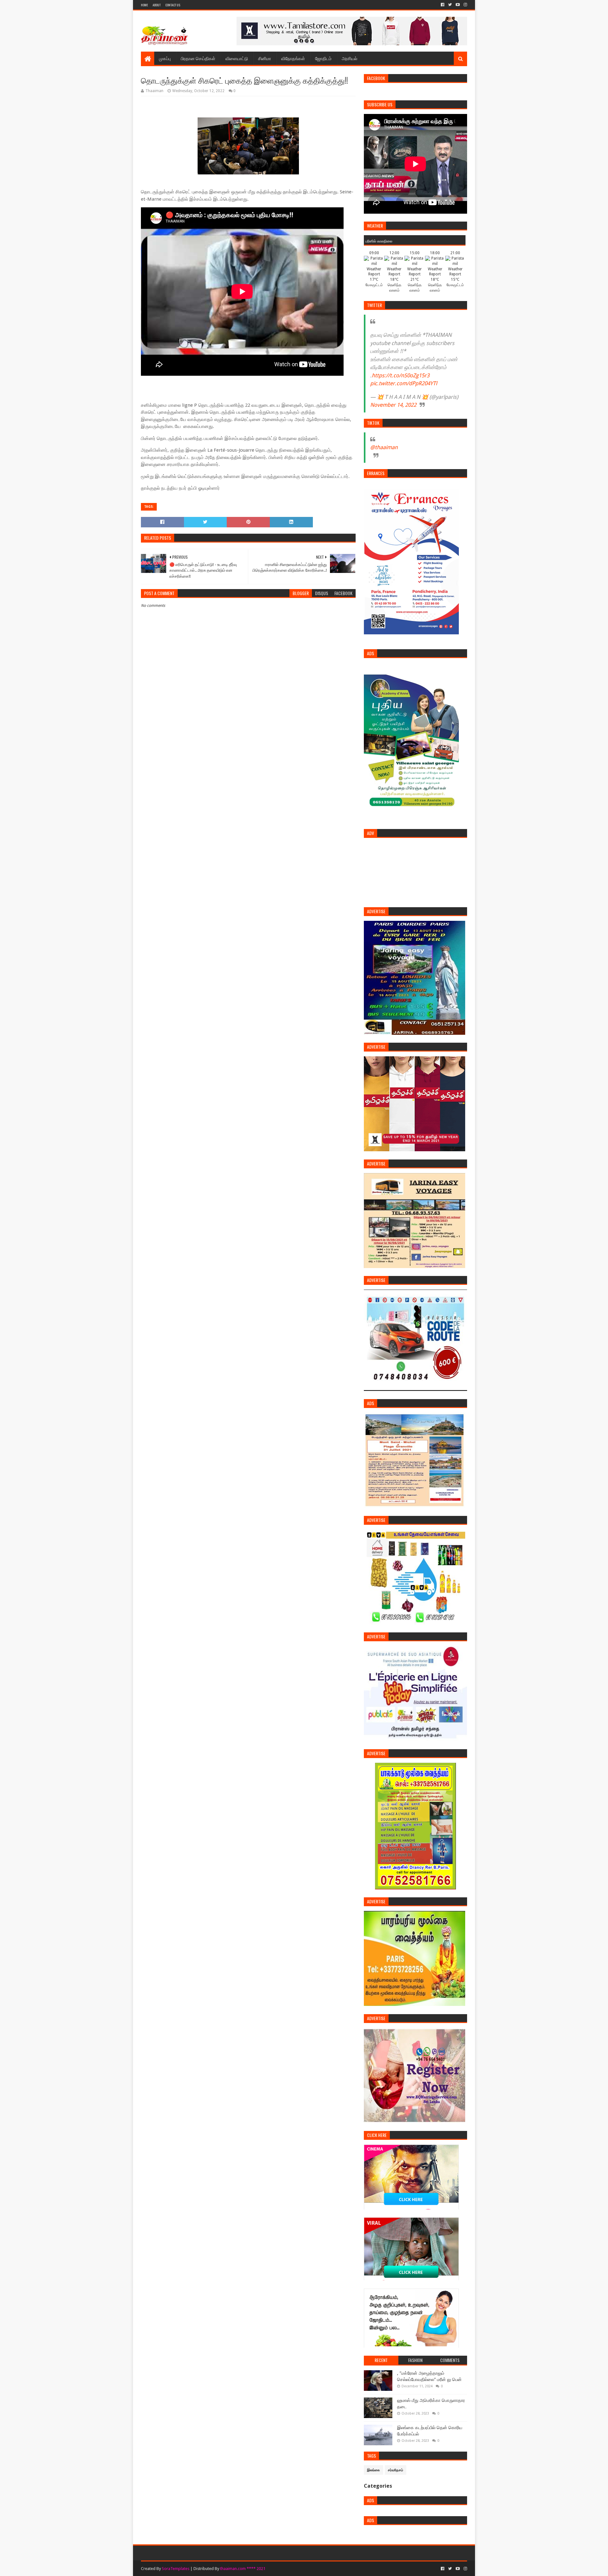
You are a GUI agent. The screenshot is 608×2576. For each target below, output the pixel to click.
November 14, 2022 (393, 405)
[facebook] (443, 5)
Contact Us (173, 5)
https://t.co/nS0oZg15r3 (401, 375)
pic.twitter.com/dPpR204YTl (404, 383)
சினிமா (265, 58)
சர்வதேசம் (396, 2470)
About (157, 5)
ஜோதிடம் (323, 58)
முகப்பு (165, 58)
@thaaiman (384, 447)
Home (144, 5)
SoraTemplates (176, 2569)
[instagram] (465, 5)
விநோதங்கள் (293, 58)
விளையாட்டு (237, 58)
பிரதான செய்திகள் (198, 58)
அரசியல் (349, 58)
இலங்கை (374, 2470)
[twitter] (450, 5)
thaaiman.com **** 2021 (243, 2569)
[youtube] (458, 5)
